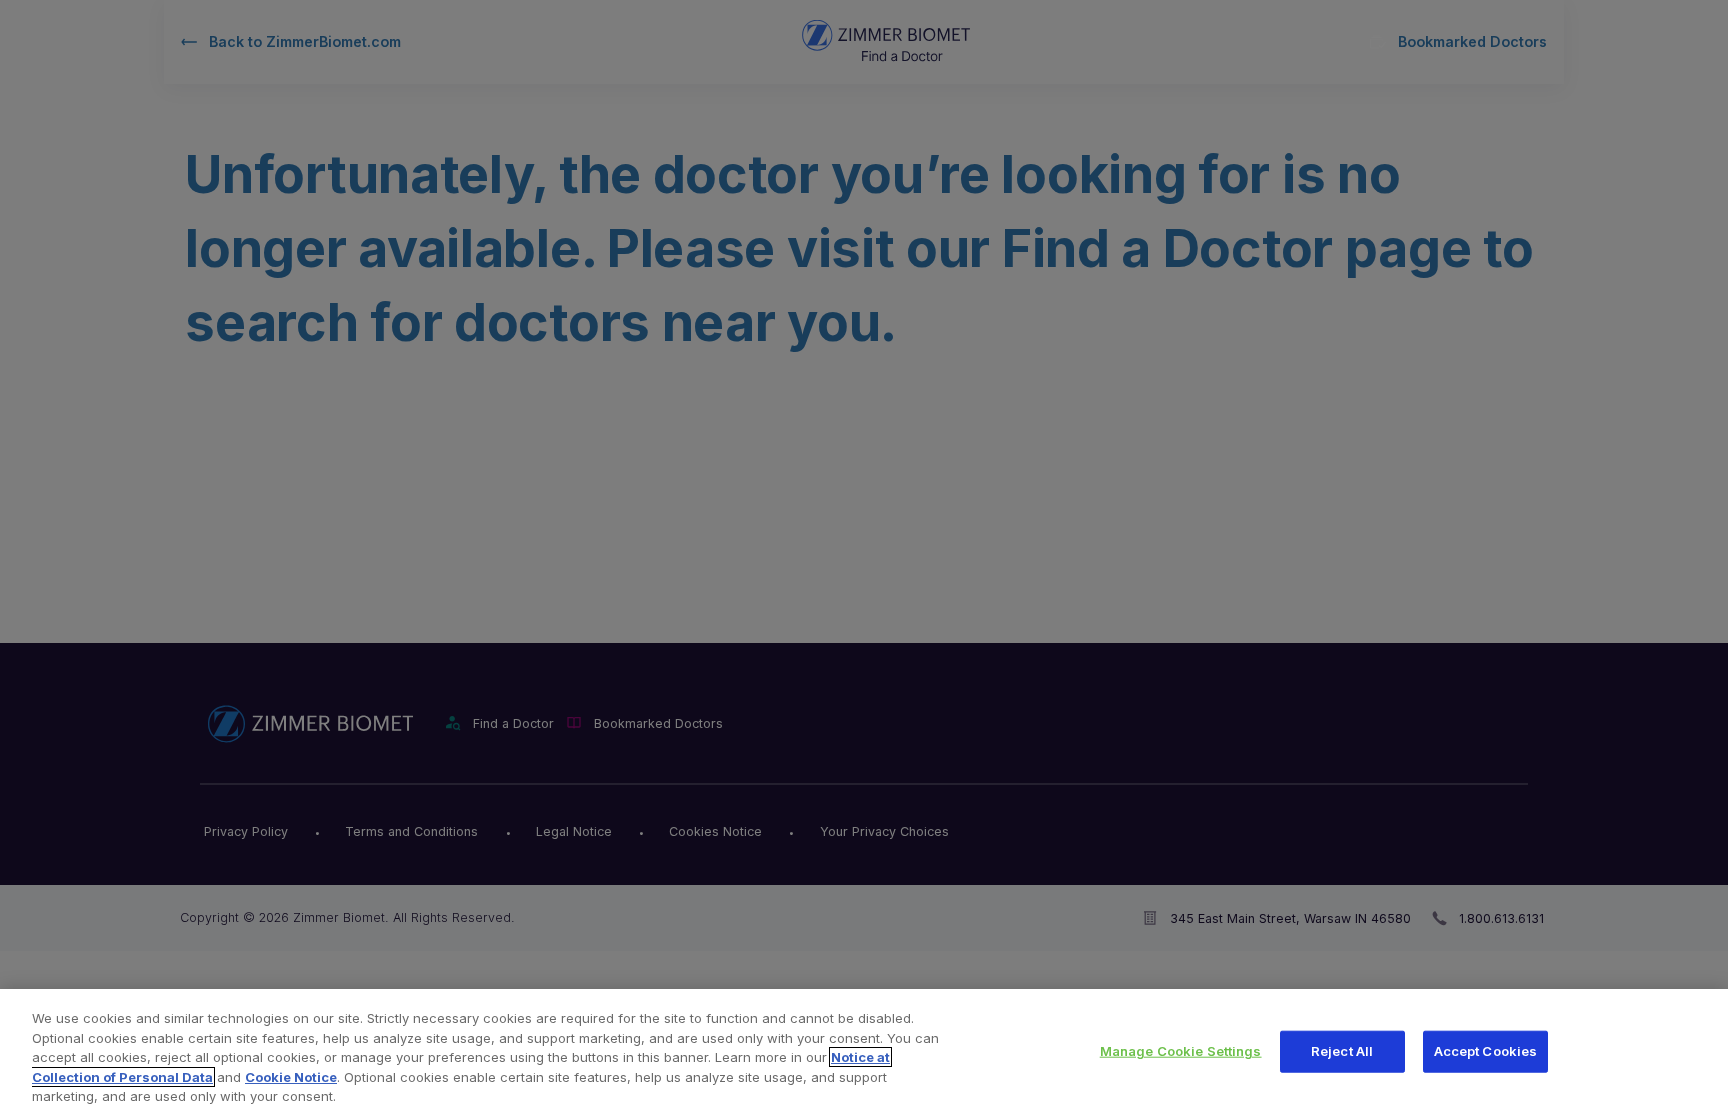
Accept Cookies (1486, 1051)
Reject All (1342, 1051)
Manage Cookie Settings (1181, 1051)
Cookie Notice (291, 1077)
